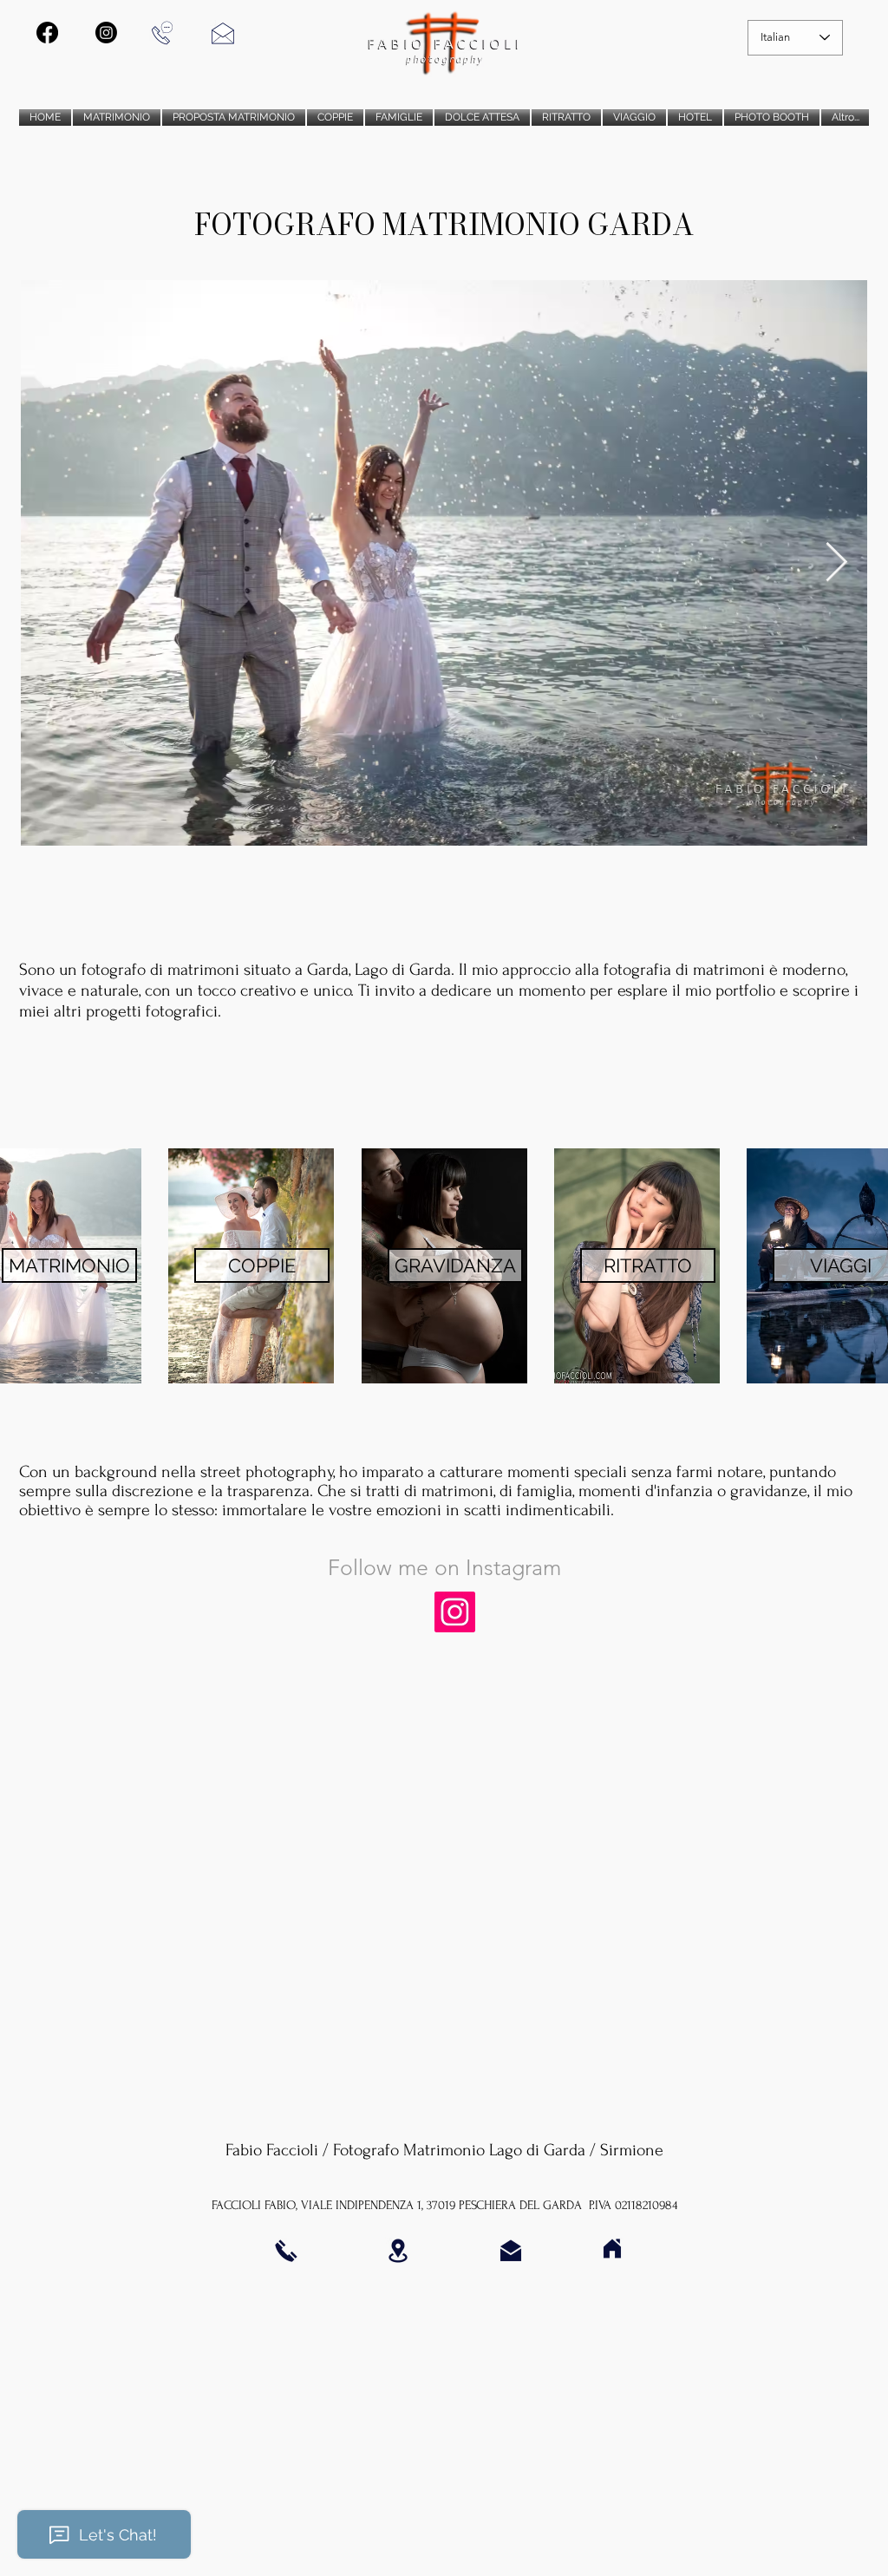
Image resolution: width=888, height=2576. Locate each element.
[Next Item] (836, 563)
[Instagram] (455, 1612)
